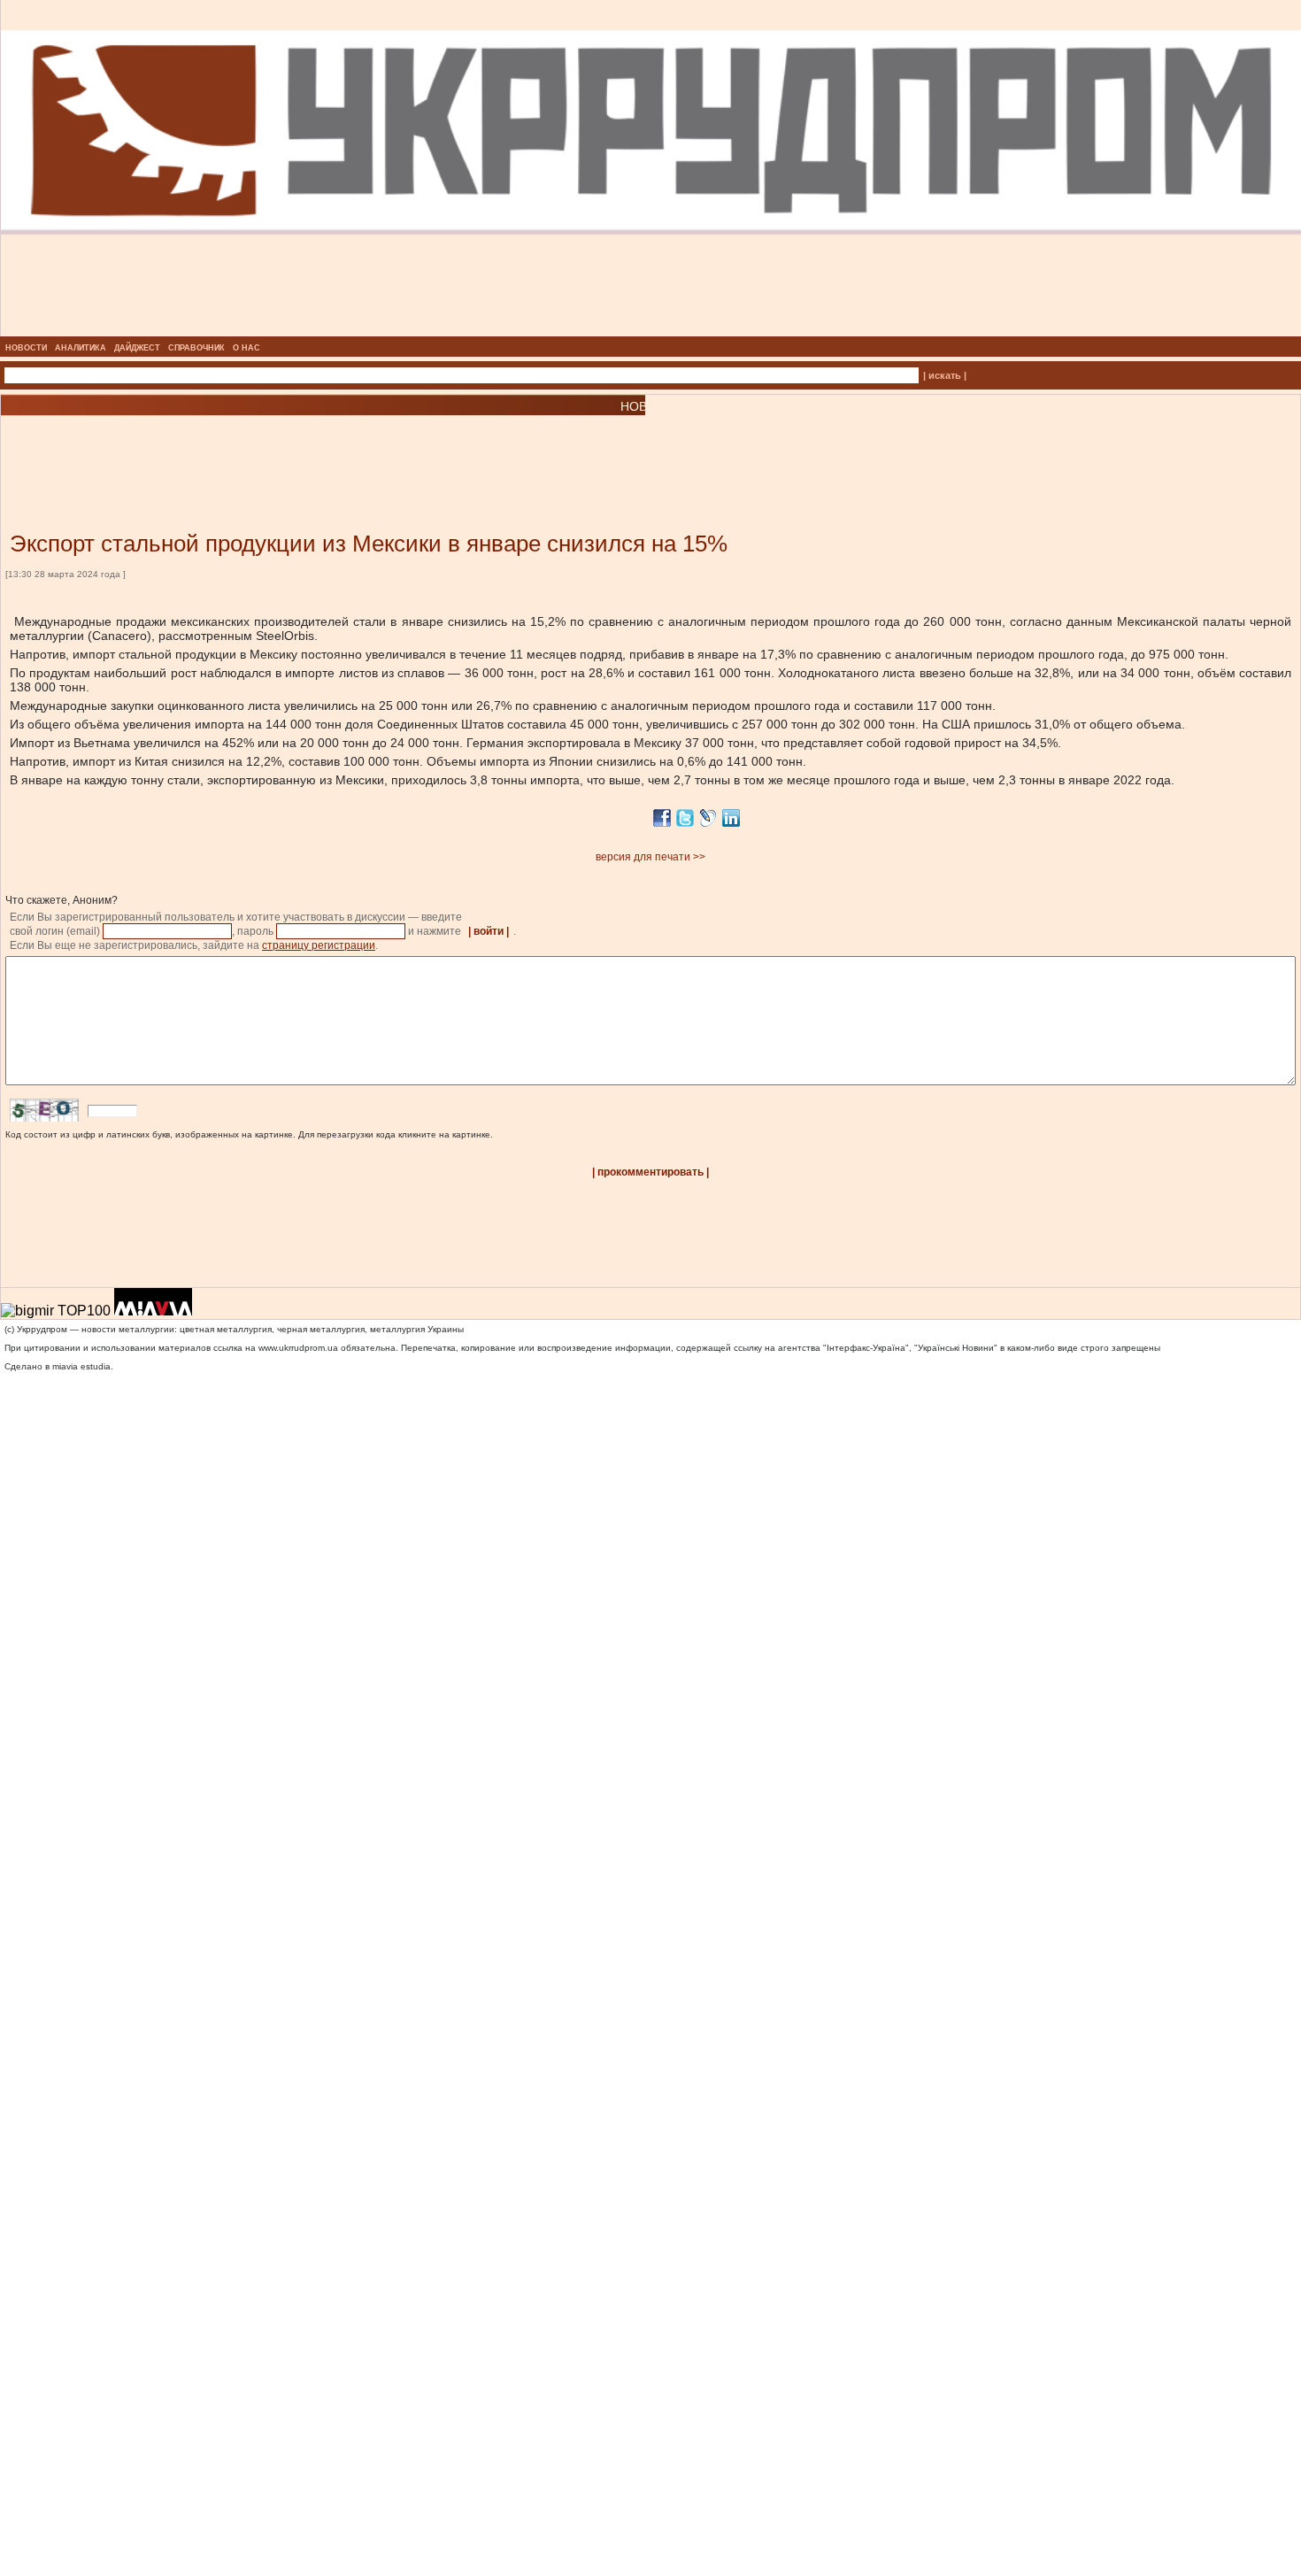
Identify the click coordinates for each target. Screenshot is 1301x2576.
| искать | (945, 375)
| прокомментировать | (650, 1172)
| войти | (489, 931)
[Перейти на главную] (651, 331)
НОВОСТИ (26, 348)
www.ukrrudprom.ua (298, 1348)
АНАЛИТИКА (81, 348)
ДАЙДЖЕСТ (137, 348)
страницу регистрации (319, 945)
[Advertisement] (212, 447)
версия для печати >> (650, 857)
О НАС (246, 348)
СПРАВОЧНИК (196, 348)
